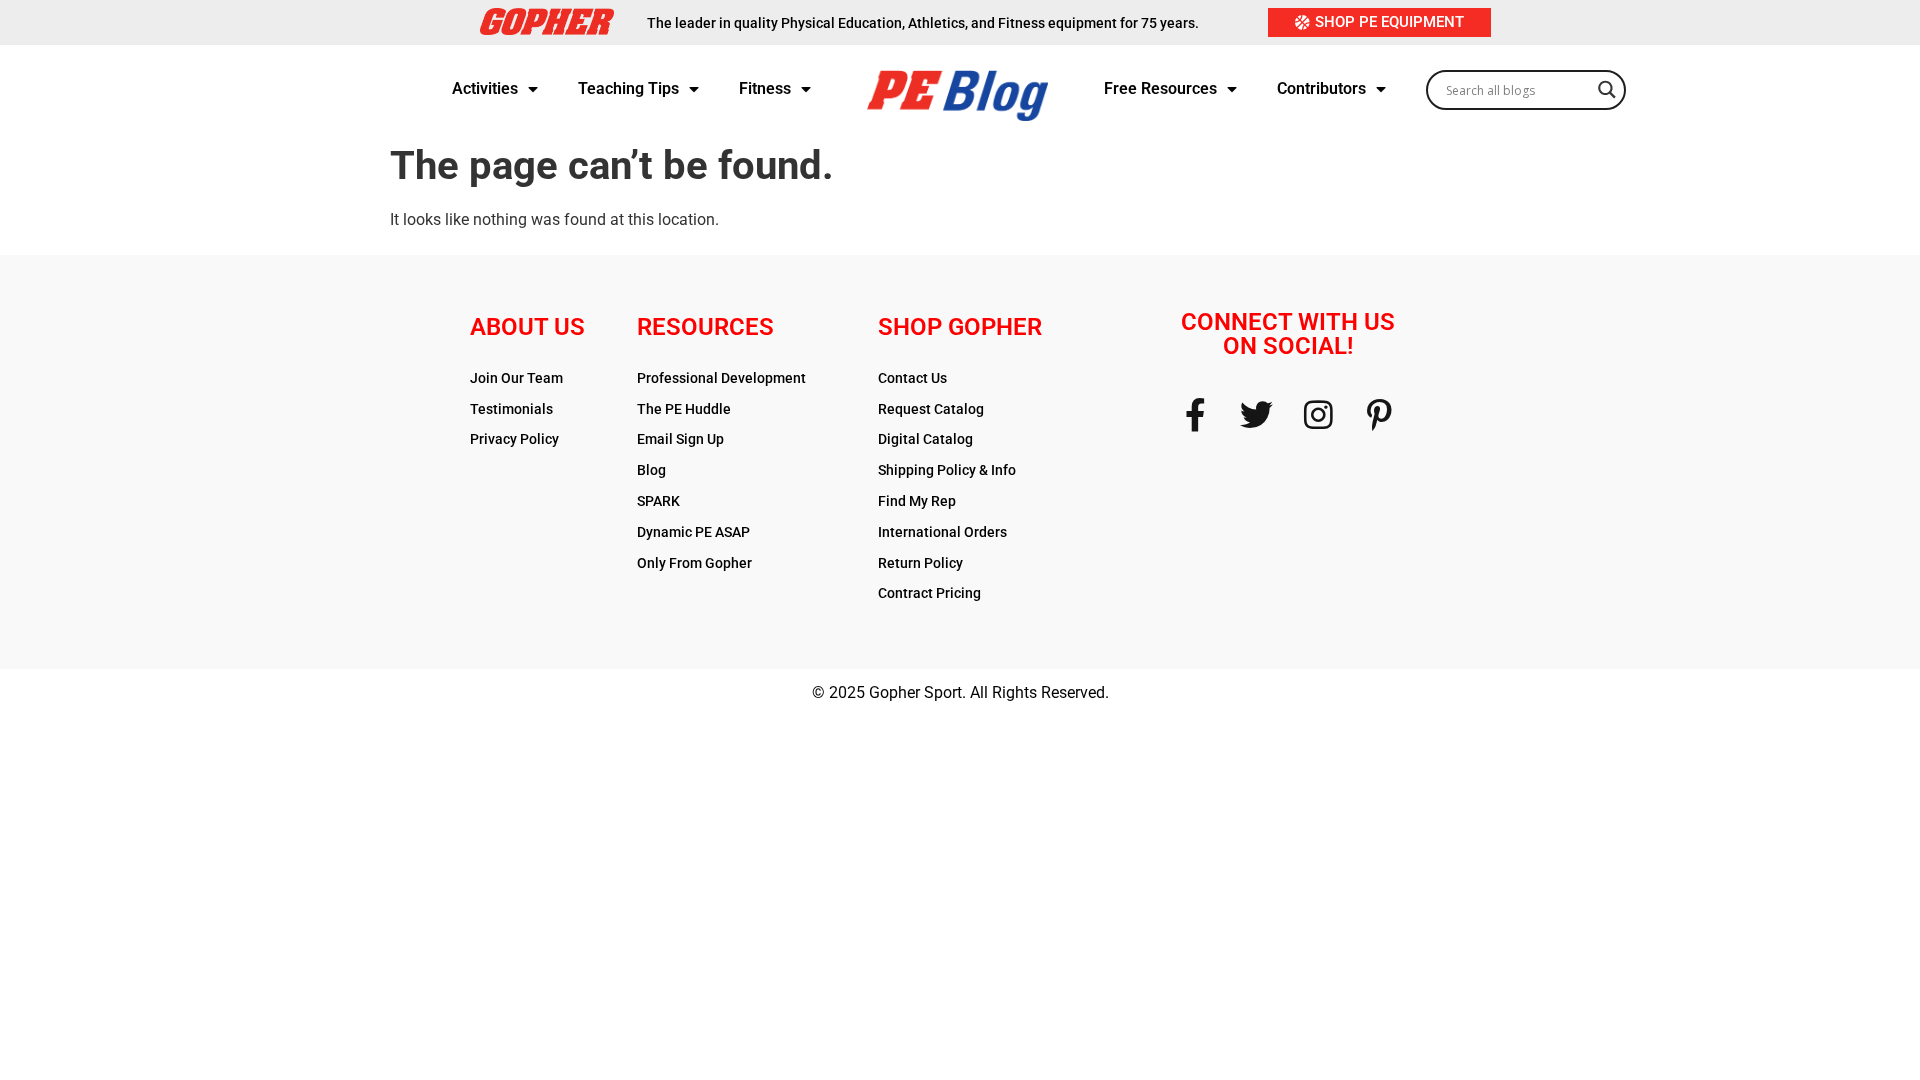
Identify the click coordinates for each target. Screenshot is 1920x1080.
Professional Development (721, 378)
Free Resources (1160, 88)
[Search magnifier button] (1607, 84)
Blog (651, 470)
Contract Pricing (929, 593)
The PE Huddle (684, 409)
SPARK (658, 501)
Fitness (765, 88)
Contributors (1321, 88)
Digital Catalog (925, 439)
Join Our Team (516, 378)
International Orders (942, 532)
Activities (485, 88)
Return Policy (920, 563)
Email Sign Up (680, 439)
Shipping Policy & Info (947, 470)
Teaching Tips (628, 88)
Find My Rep (917, 501)
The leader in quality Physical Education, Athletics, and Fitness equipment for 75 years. (923, 23)
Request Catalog (931, 409)
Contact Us (912, 378)
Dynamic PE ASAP (693, 532)
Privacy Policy (514, 439)
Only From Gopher (694, 563)
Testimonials (511, 409)
